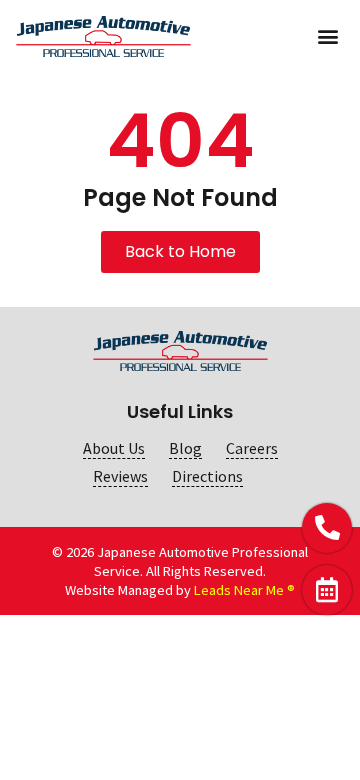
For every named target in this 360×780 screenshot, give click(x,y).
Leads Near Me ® (244, 590)
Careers (252, 448)
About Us (114, 448)
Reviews (120, 476)
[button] (327, 36)
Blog (185, 448)
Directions (207, 476)
